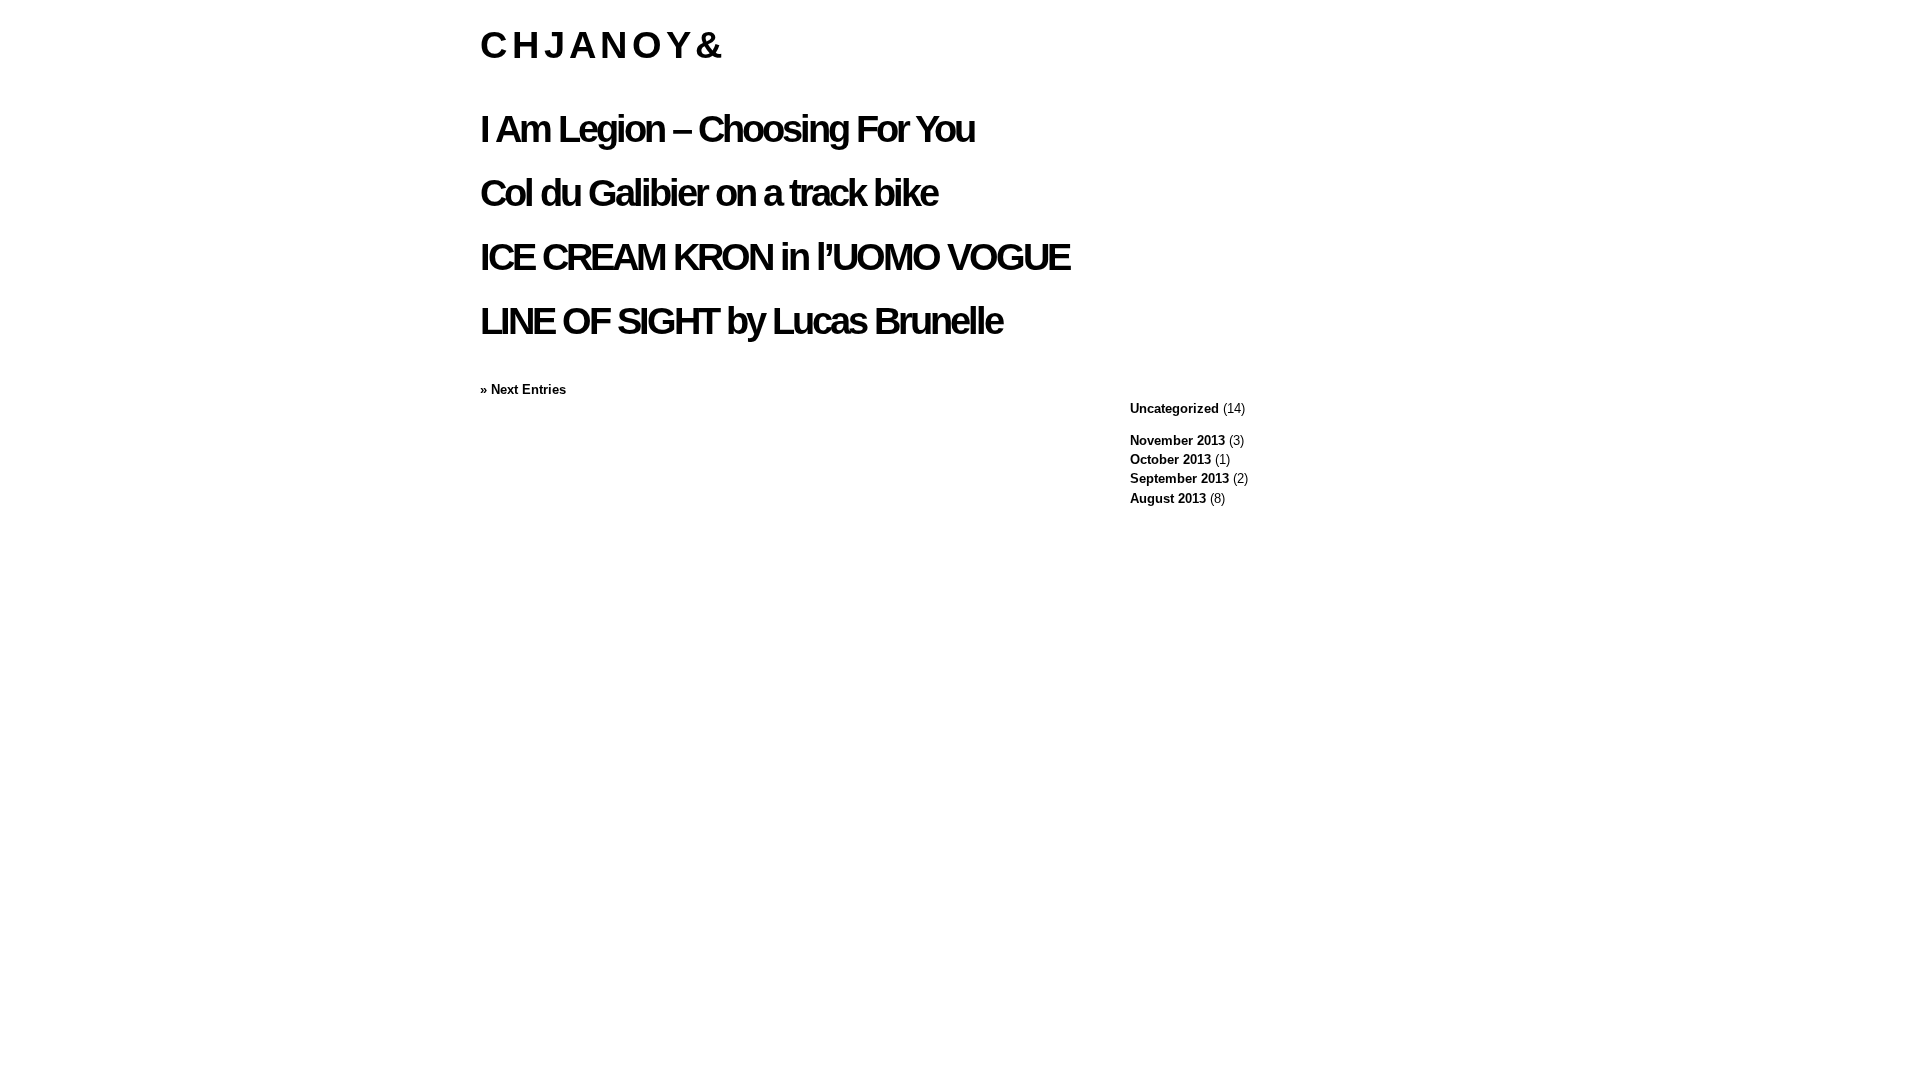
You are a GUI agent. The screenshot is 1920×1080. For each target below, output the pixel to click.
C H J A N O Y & (599, 44)
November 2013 (1177, 440)
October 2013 (1170, 459)
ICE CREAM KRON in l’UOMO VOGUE (774, 256)
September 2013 (1179, 478)
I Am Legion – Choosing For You (727, 128)
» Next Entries (523, 389)
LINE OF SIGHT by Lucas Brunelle (741, 320)
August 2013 (1168, 498)
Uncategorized (1174, 408)
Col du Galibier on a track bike (708, 192)
